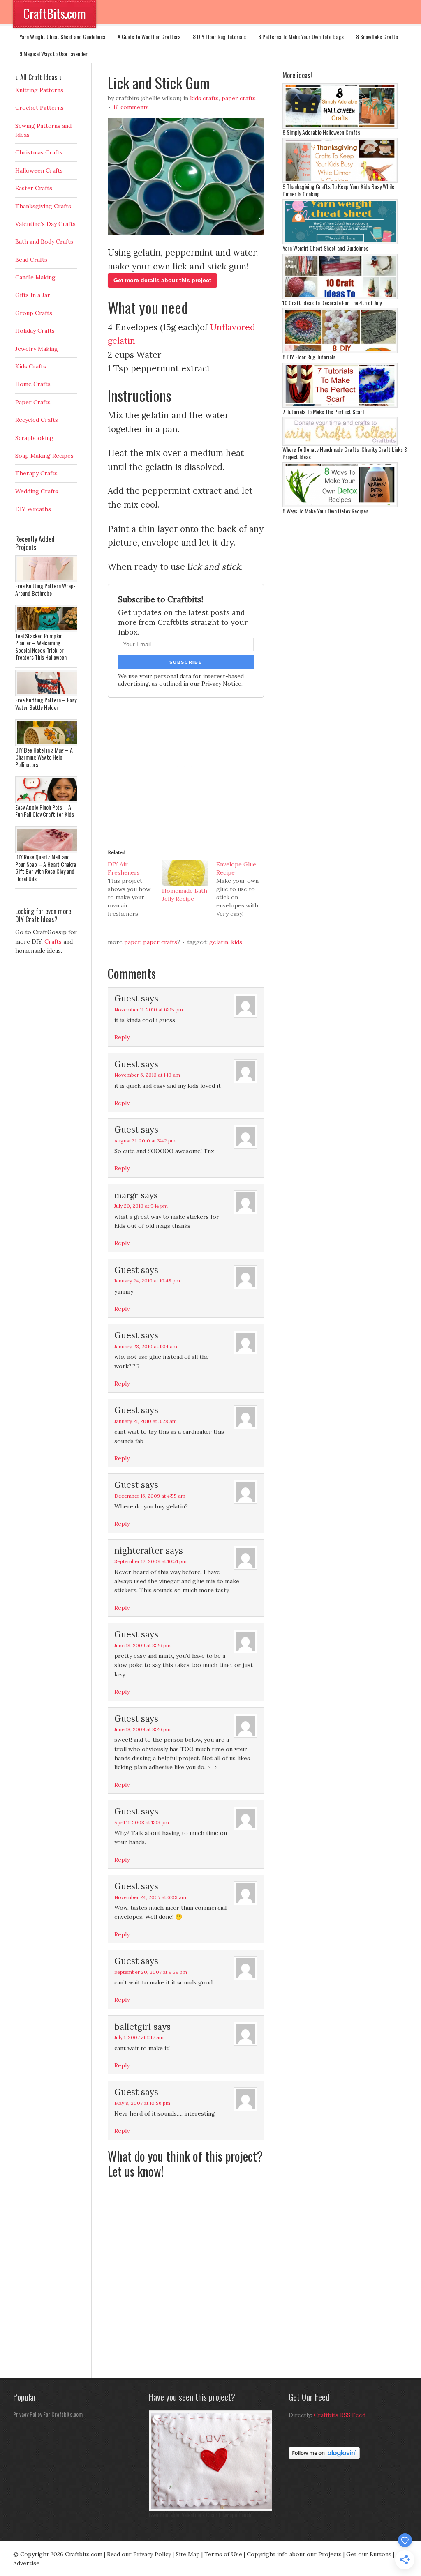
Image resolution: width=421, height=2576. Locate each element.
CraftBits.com (55, 13)
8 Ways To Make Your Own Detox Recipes (325, 511)
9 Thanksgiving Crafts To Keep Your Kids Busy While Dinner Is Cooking (338, 190)
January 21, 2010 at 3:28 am (146, 1421)
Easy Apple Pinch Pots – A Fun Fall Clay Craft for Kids (45, 811)
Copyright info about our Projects (294, 2554)
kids (237, 942)
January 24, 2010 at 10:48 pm (147, 1281)
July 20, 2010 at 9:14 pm (141, 1206)
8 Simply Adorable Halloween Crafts (321, 132)
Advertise (26, 2563)
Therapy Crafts (36, 473)
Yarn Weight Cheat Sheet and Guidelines (62, 36)
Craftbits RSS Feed (340, 2415)
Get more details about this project (162, 280)
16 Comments (131, 107)
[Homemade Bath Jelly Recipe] (185, 873)
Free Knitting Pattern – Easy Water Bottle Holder (46, 703)
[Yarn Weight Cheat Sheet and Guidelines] (340, 242)
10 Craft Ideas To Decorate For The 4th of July (332, 303)
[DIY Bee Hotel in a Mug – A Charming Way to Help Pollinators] (48, 744)
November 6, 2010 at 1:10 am (147, 1075)
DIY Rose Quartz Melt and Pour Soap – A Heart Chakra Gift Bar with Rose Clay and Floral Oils (46, 868)
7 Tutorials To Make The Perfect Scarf (324, 411)
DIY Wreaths (33, 509)
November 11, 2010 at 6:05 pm (149, 1009)
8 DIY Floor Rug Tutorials (219, 36)
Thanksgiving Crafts (43, 206)
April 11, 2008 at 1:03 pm (142, 1822)
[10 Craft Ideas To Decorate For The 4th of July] (340, 297)
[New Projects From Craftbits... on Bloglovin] (324, 2457)
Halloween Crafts (39, 170)
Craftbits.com (84, 2554)
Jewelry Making (37, 349)
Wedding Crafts (37, 491)
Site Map (188, 2554)
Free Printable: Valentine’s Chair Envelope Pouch (200, 2515)
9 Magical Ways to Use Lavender (53, 54)
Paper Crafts (239, 98)
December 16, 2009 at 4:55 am (150, 1496)
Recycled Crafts (37, 420)
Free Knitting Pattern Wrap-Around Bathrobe (45, 589)
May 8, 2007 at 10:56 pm (142, 2103)
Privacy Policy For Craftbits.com (48, 2414)
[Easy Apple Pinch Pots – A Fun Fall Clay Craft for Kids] (48, 801)
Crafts (53, 942)
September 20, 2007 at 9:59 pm (151, 1972)
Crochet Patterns (39, 108)
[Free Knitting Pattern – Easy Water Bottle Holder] (48, 694)
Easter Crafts (34, 188)
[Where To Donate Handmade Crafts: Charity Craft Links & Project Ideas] (340, 444)
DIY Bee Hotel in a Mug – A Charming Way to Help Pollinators (44, 757)
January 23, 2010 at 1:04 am (146, 1346)
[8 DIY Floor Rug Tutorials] (340, 351)
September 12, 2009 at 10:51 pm (150, 1561)
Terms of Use (223, 2554)
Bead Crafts (31, 260)
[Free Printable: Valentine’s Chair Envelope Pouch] (213, 2509)
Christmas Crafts (39, 152)
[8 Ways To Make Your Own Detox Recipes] (340, 505)
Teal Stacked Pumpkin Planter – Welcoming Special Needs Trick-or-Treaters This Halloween (41, 647)
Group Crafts (34, 313)
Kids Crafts (204, 98)
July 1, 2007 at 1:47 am (139, 2037)
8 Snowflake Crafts (377, 36)
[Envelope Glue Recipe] (243, 889)
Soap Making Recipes (44, 456)
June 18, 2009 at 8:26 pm (142, 1645)
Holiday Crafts (35, 331)
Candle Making (35, 277)
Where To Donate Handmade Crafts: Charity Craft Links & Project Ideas (345, 453)
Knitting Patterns (39, 90)
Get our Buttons (369, 2554)
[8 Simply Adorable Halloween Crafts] (340, 127)
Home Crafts (33, 384)
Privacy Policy (152, 2554)
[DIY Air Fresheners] (135, 889)
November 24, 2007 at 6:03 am (150, 1897)
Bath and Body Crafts (44, 242)
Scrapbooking (34, 438)
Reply (122, 1037)
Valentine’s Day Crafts (45, 224)
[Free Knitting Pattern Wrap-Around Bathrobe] (48, 580)
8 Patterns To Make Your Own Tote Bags (301, 36)
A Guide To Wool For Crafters (149, 36)
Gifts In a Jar (33, 295)
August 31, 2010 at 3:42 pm (145, 1141)
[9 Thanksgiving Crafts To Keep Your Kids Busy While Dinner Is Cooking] (340, 181)
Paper (132, 942)
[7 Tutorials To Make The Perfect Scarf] (340, 406)
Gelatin (219, 942)
